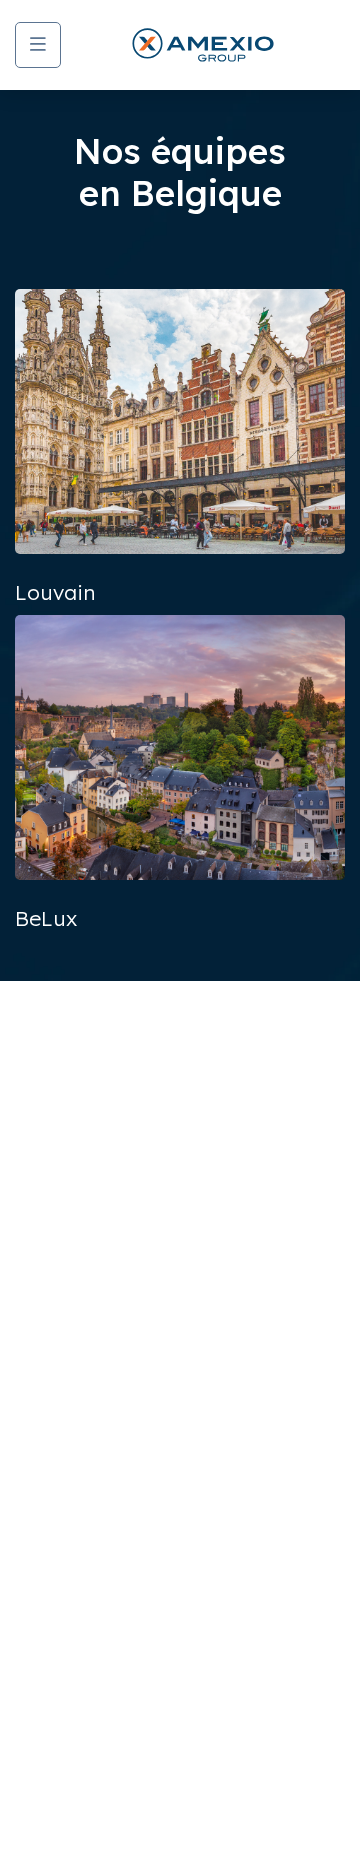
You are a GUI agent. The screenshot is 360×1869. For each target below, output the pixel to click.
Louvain (55, 592)
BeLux (46, 918)
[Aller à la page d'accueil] (203, 45)
